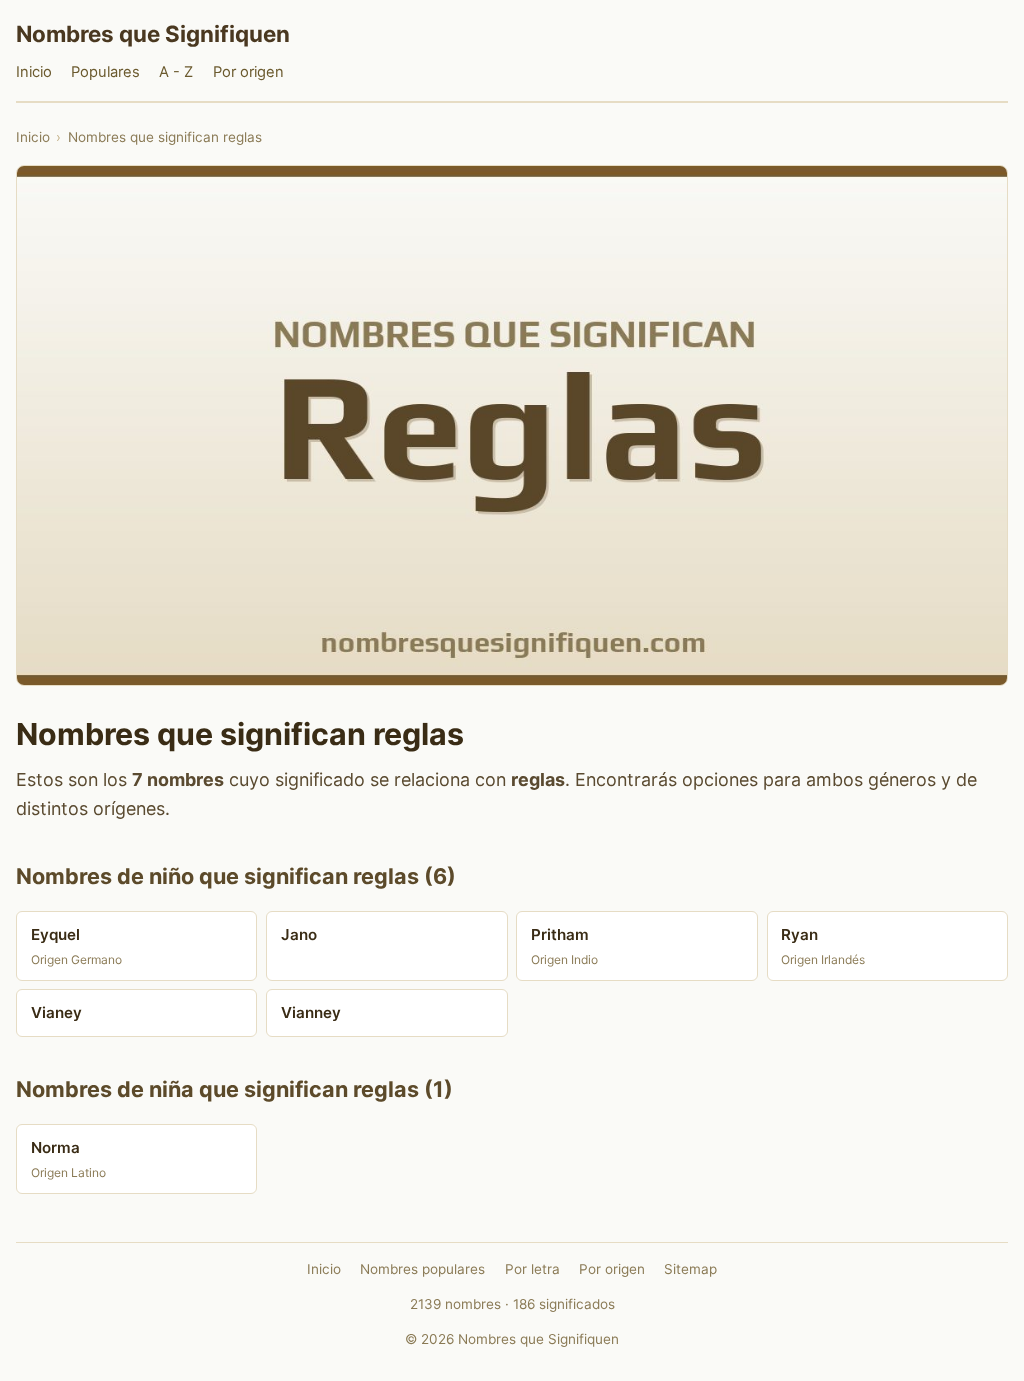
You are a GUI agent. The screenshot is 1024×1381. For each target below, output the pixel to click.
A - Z (176, 72)
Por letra (532, 1269)
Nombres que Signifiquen (153, 33)
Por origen (248, 72)
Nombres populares (422, 1269)
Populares (105, 72)
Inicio (34, 72)
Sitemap (690, 1269)
